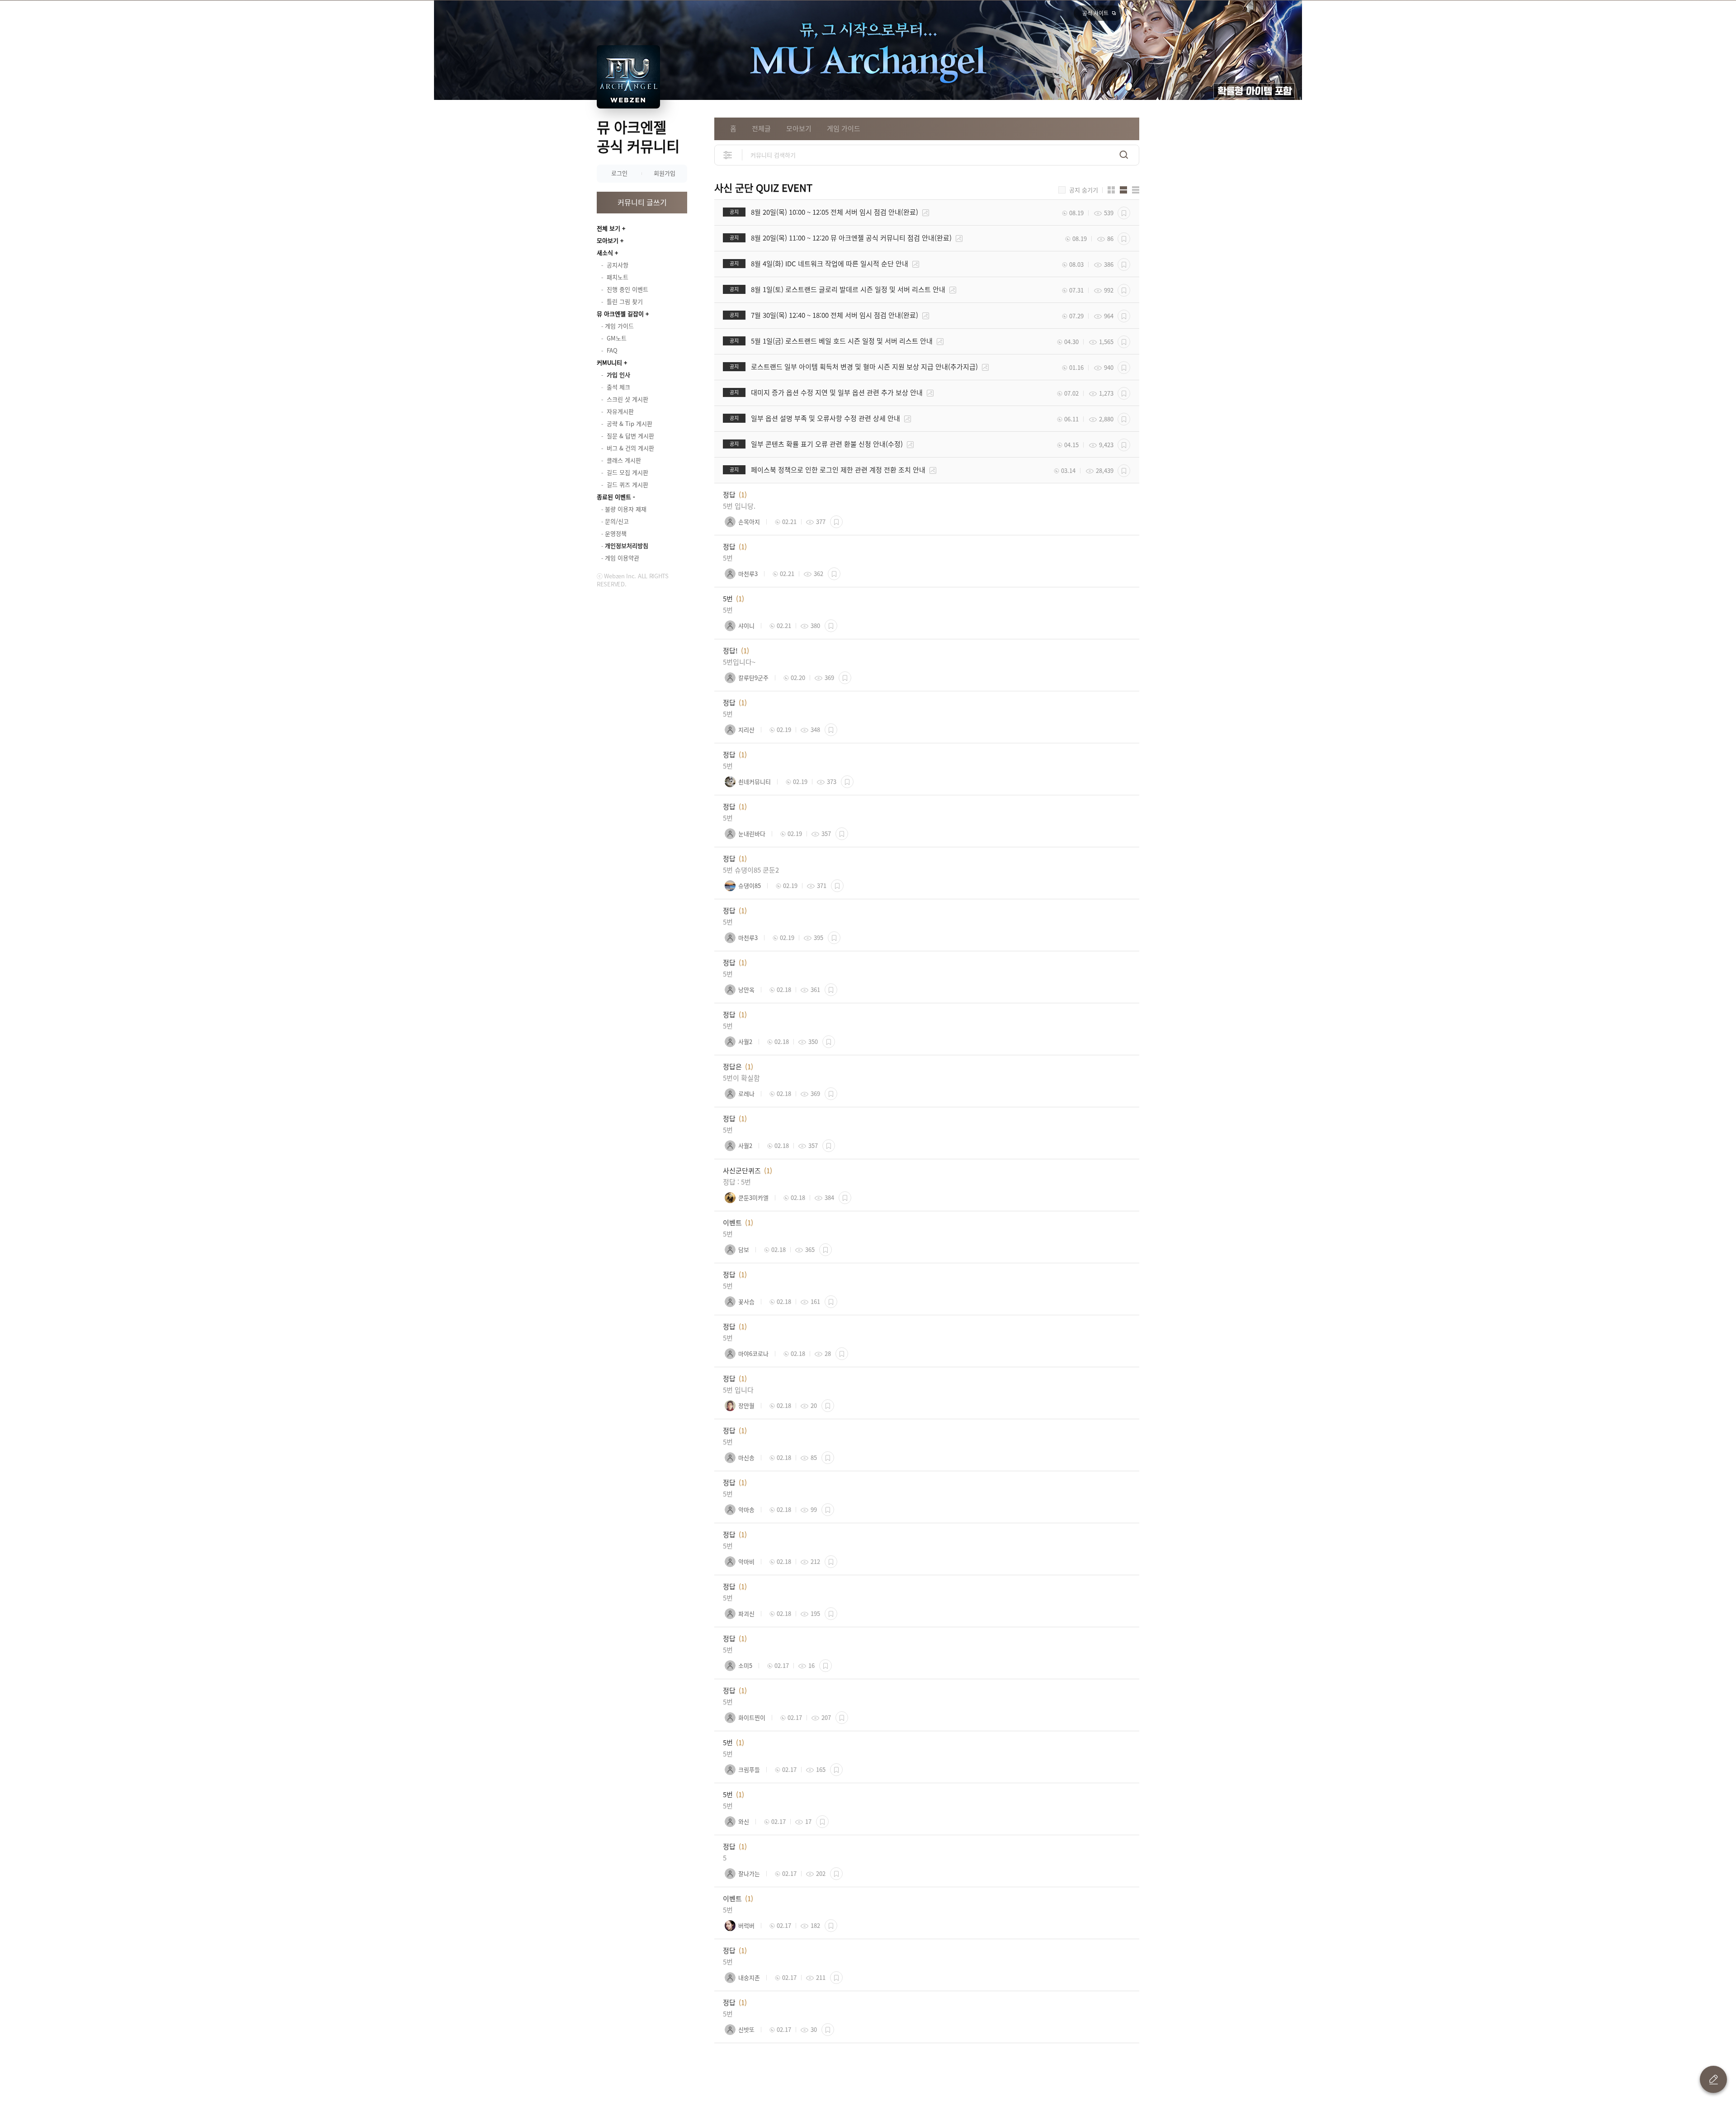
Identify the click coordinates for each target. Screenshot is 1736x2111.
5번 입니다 (738, 1390)
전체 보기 (609, 228)
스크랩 (1124, 213)
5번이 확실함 (741, 1078)
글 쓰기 (1713, 2079)
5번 (728, 558)
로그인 (619, 173)
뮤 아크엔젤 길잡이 (620, 314)
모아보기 (608, 240)
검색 (1124, 155)
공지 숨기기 (1084, 190)
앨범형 (1123, 190)
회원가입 (665, 173)
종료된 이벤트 (614, 497)
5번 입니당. (739, 506)
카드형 (1111, 190)
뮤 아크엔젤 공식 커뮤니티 (638, 136)
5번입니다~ (739, 662)
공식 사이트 (1095, 13)
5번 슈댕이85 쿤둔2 (751, 870)
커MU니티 (609, 362)
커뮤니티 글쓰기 (642, 202)
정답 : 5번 (737, 1182)
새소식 (605, 253)
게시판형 (1136, 190)
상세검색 (728, 155)
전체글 (761, 128)
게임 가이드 (844, 128)
